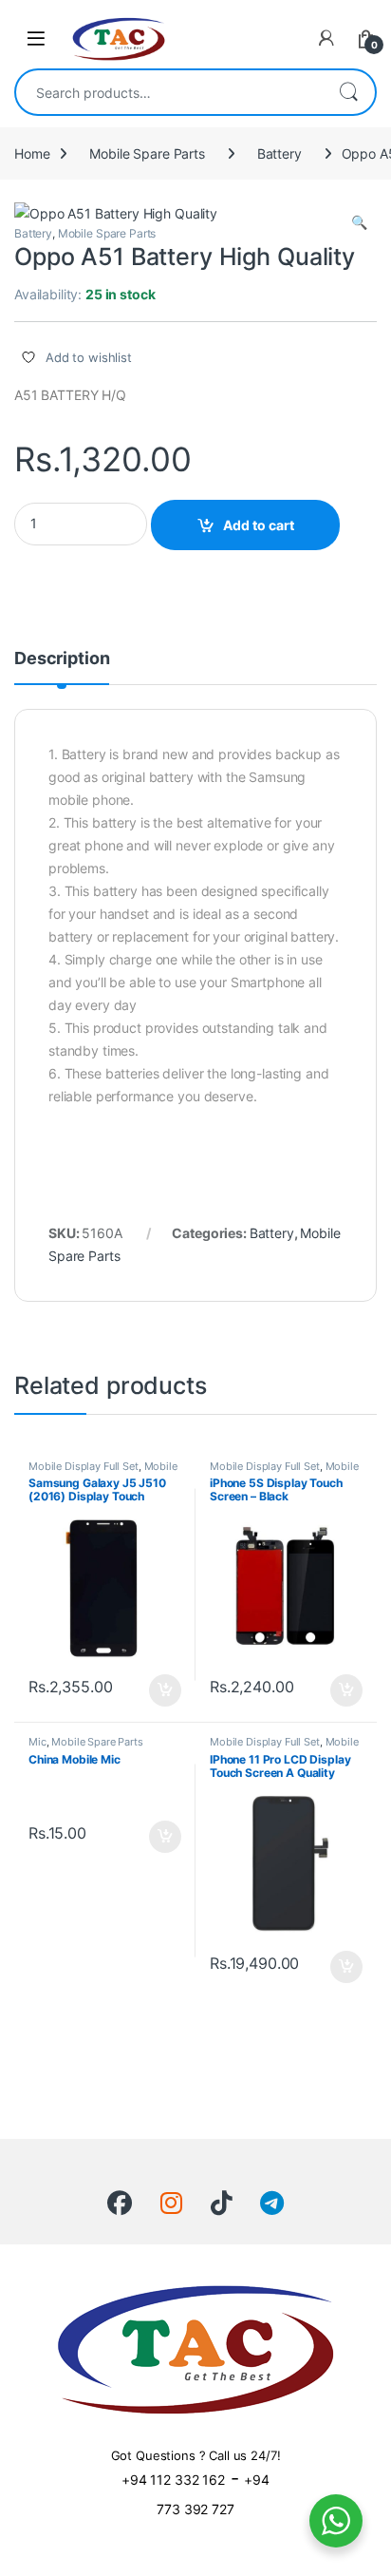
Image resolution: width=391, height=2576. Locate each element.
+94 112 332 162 (173, 2480)
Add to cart (259, 525)
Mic (37, 1742)
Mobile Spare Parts (147, 153)
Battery (279, 153)
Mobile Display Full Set (84, 1466)
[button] (359, 222)
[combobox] (169, 92)
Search (348, 92)
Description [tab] (62, 659)
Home (32, 153)
